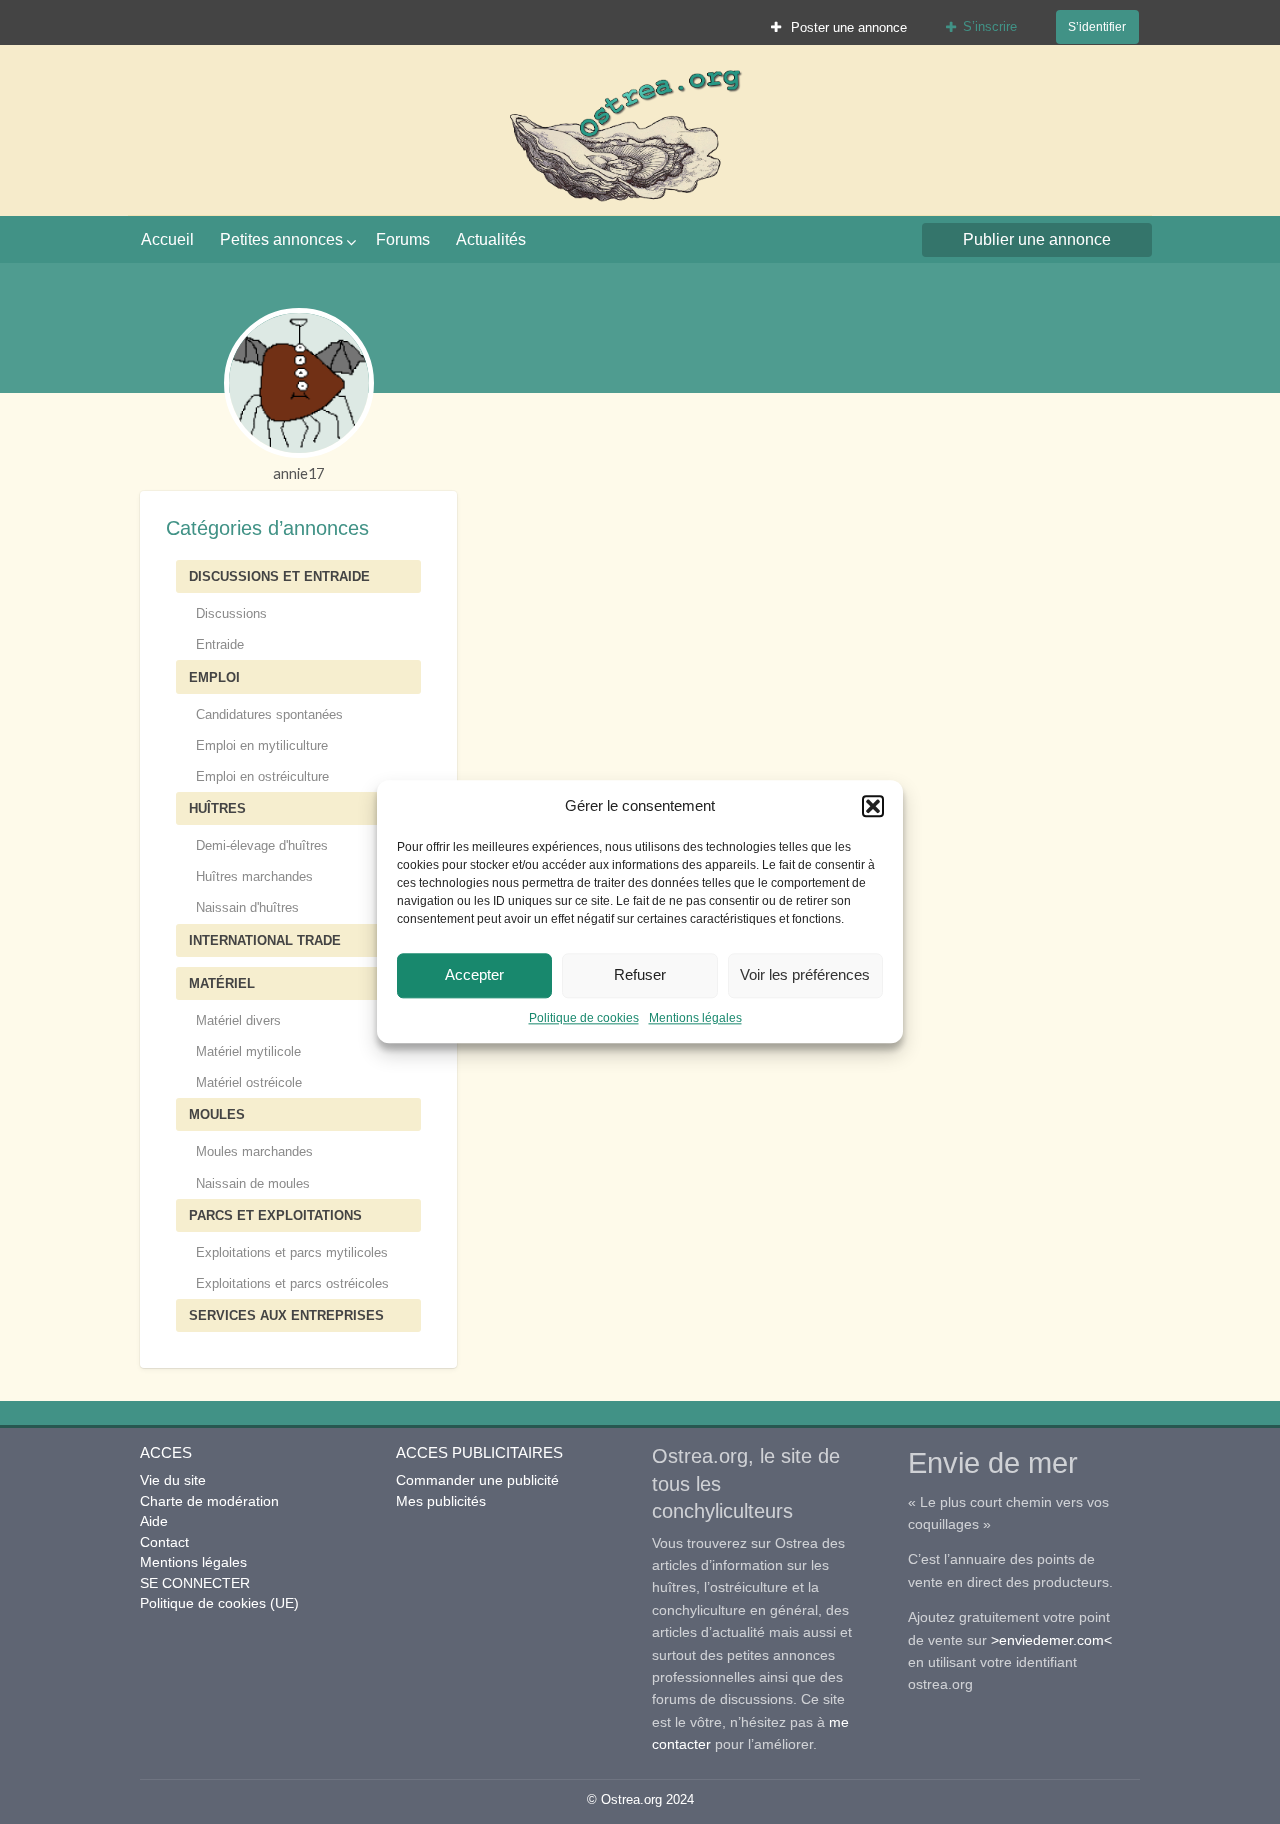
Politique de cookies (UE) (219, 1603)
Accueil (167, 239)
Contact (164, 1542)
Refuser (640, 974)
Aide (154, 1521)
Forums (403, 239)
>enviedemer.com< (1051, 1640)
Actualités (491, 239)
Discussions (231, 613)
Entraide (220, 644)
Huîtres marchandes (254, 876)
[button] (873, 807)
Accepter (474, 974)
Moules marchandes (254, 1151)
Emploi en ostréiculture (262, 776)
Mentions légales (695, 1018)
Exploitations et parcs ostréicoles (292, 1283)
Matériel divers (238, 1020)
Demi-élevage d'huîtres (262, 845)
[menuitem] (839, 27)
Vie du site (173, 1480)
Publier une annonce (1037, 239)
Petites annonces (281, 239)
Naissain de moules (253, 1183)
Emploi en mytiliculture (262, 745)
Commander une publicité (477, 1480)
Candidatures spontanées (269, 714)
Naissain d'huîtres (247, 907)
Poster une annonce (847, 27)
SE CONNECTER (195, 1583)
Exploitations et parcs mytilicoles (292, 1252)
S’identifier (1097, 26)
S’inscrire (990, 26)
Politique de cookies (584, 1018)
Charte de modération (209, 1501)
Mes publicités (441, 1501)
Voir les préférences (805, 974)
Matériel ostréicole (249, 1082)
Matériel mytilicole (248, 1051)
